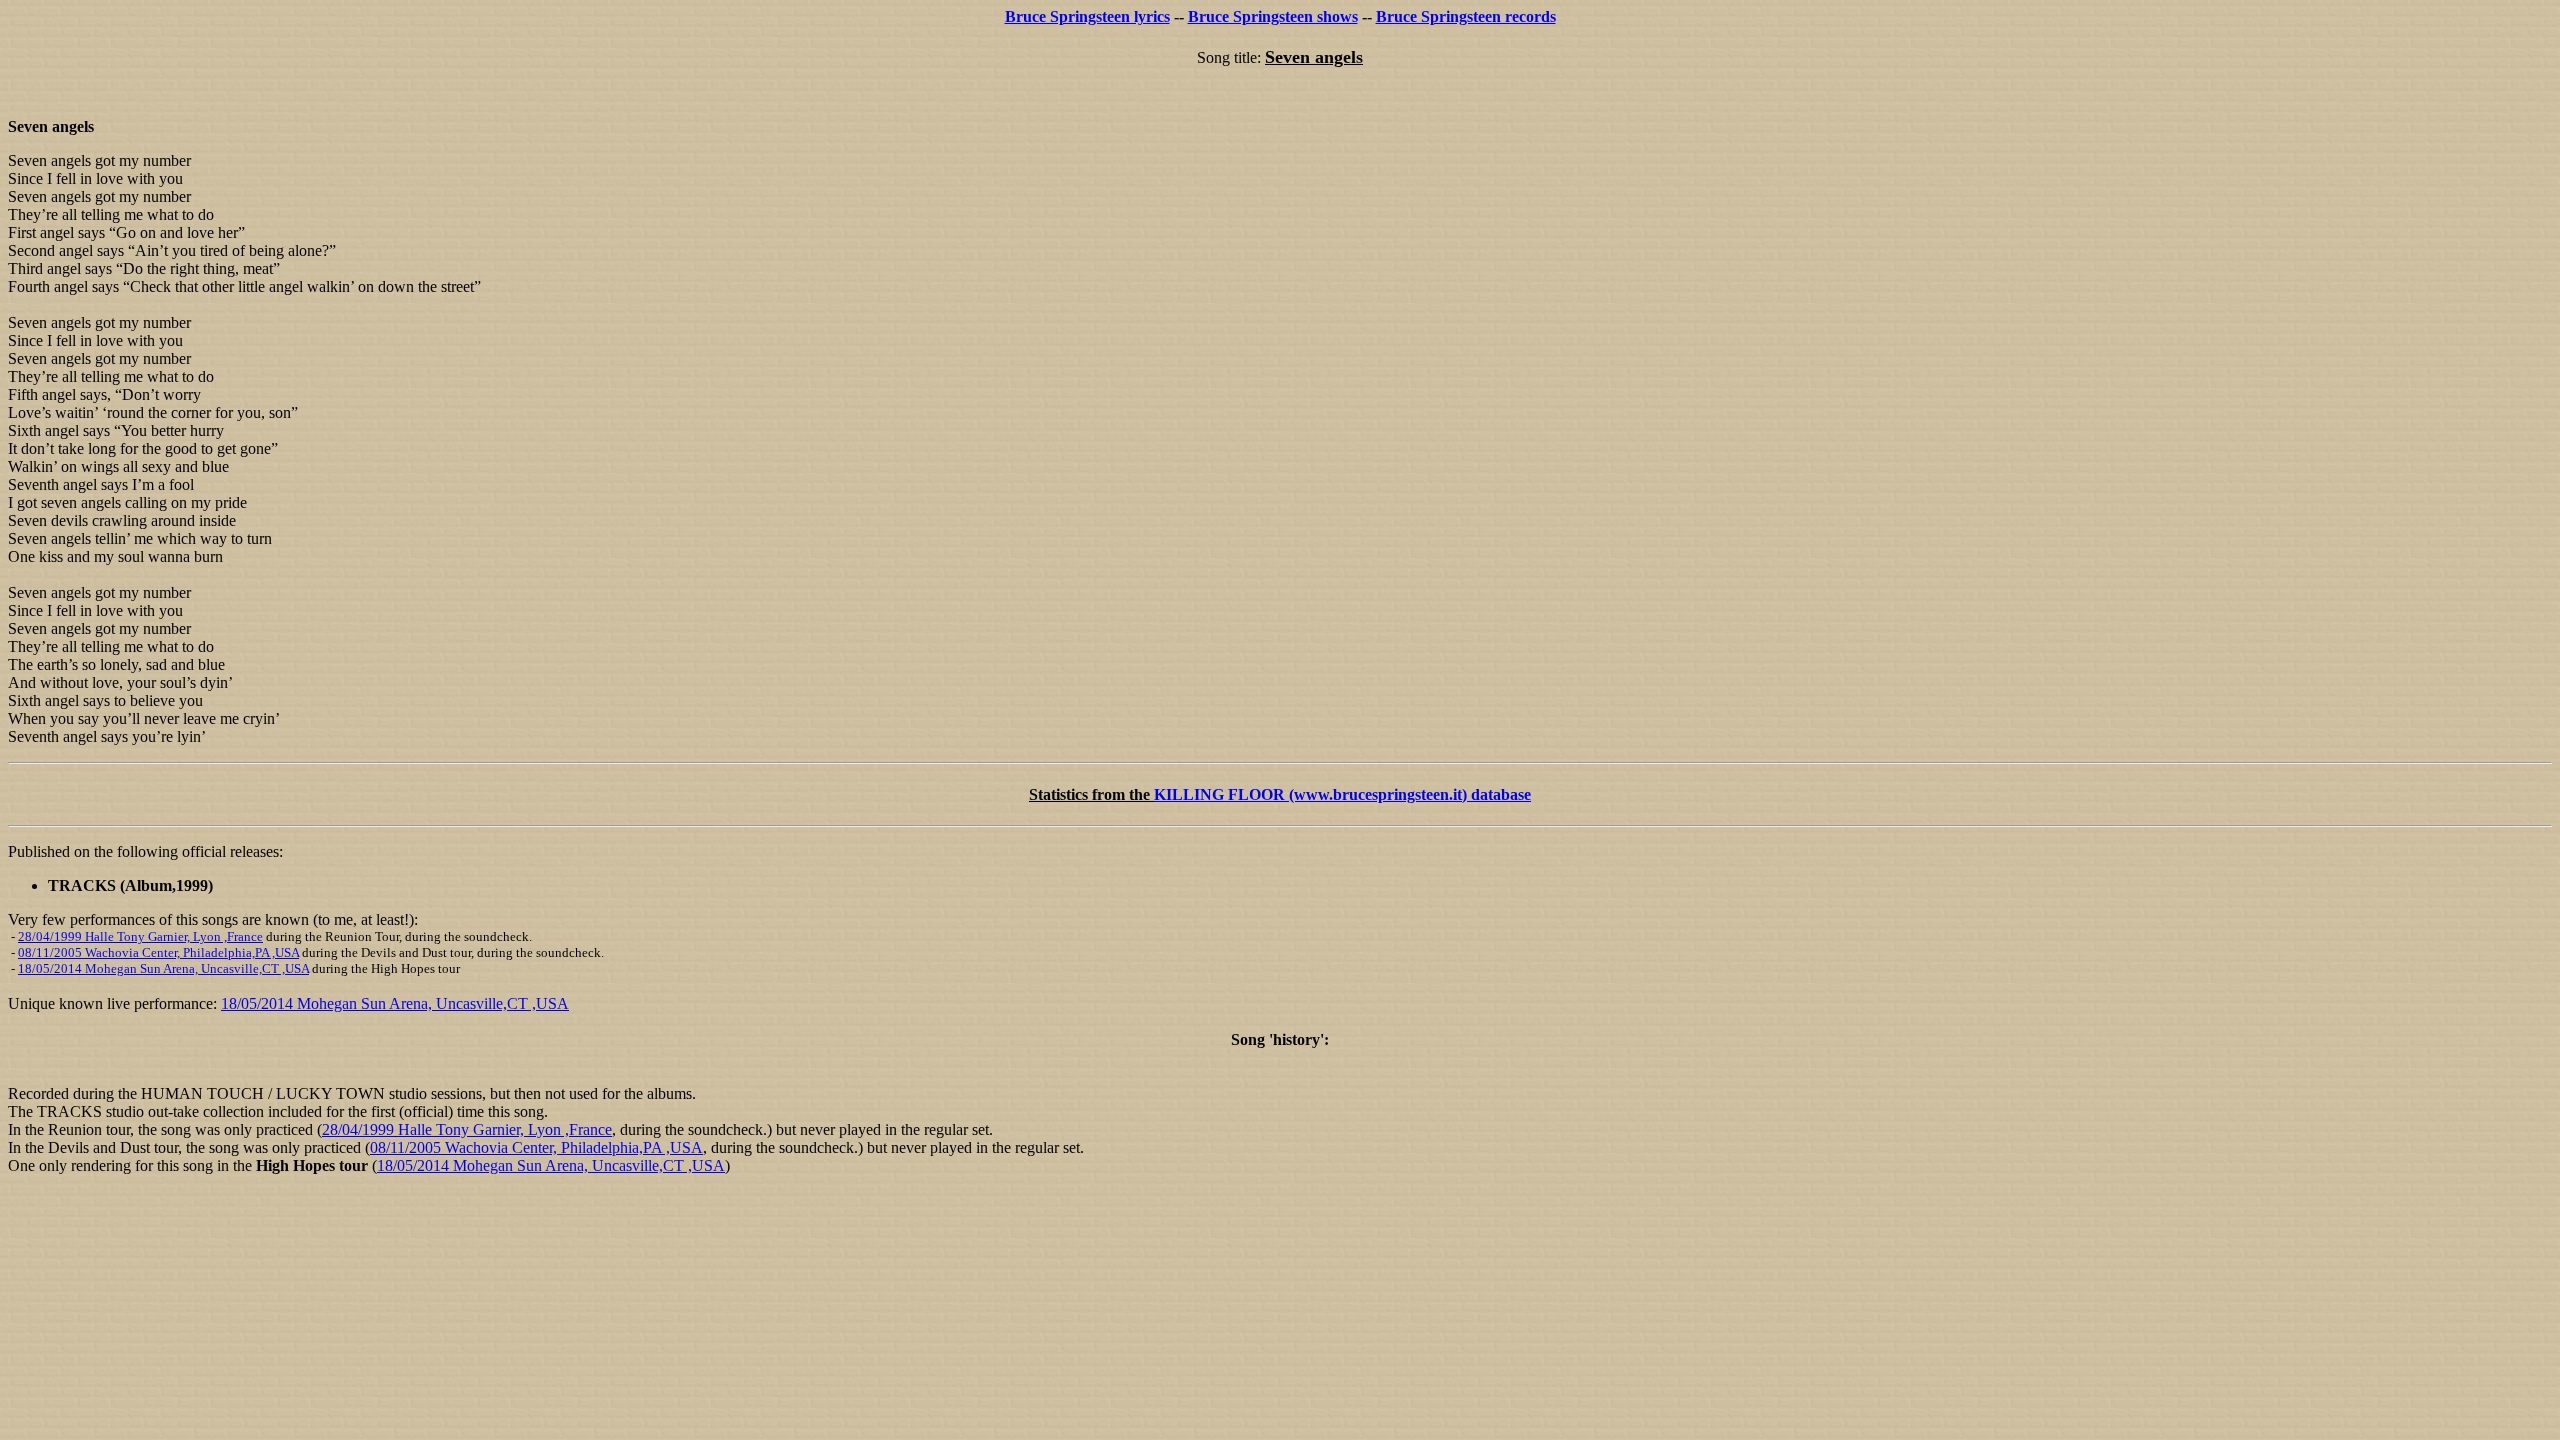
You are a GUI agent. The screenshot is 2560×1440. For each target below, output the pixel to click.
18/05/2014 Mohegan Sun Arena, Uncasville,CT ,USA (163, 968)
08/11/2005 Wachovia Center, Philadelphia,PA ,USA (158, 952)
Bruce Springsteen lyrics (1087, 16)
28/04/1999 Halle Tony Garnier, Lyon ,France (140, 936)
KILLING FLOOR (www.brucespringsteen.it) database (1342, 794)
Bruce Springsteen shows (1273, 16)
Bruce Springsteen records (1466, 16)
